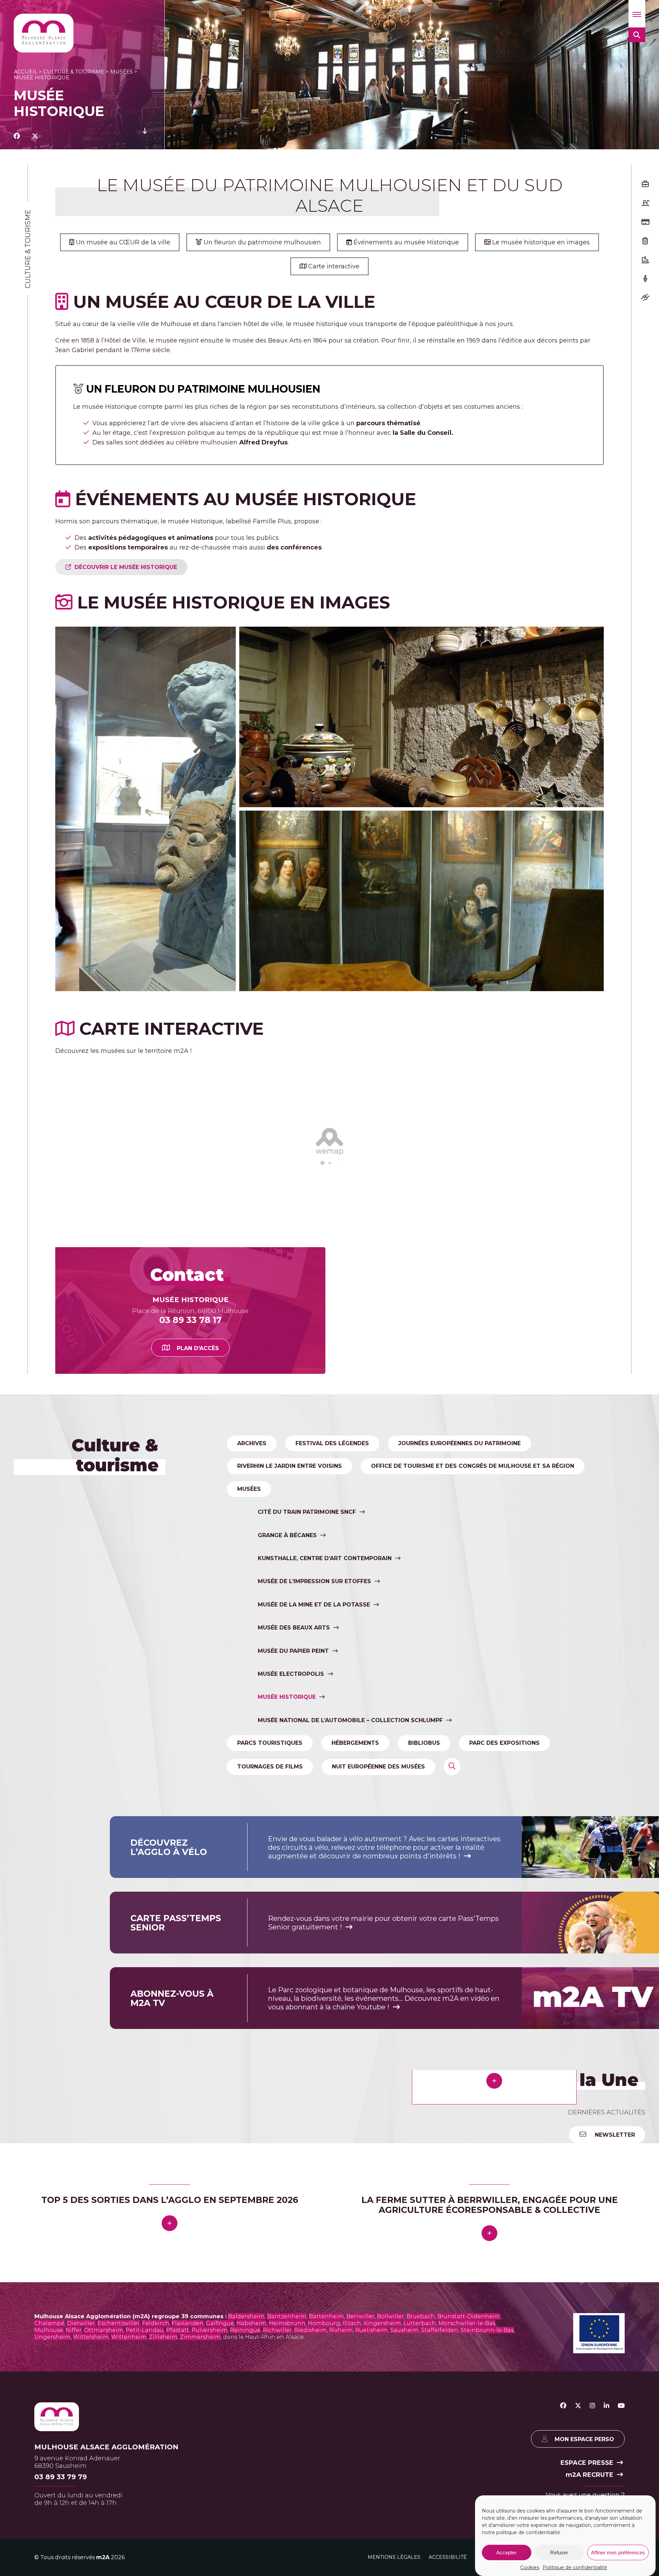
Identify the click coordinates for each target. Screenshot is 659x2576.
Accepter (506, 2552)
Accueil (26, 72)
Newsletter (614, 2135)
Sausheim (404, 2535)
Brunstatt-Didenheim (469, 2521)
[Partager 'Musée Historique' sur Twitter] (35, 136)
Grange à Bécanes (287, 1535)
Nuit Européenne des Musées (378, 1767)
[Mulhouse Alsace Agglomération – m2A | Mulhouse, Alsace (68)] (44, 33)
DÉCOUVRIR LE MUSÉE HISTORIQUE (126, 567)
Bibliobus (424, 1743)
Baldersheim (246, 2521)
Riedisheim (310, 2535)
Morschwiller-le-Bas (467, 2528)
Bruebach (421, 2521)
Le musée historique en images (540, 242)
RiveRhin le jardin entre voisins (290, 1466)
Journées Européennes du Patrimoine (459, 1443)
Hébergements (355, 1743)
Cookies (530, 2567)
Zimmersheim (200, 2542)
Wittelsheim (91, 2542)
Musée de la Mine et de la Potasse (314, 1605)
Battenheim (326, 2521)
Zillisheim (163, 2542)
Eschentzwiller (119, 2528)
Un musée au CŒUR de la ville (122, 242)
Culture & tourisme (74, 72)
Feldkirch (156, 2528)
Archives (252, 1443)
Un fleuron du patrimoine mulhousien (261, 242)
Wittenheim (129, 2542)
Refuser (559, 2552)
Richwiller (277, 2535)
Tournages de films (270, 1767)
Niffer (74, 2535)
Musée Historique (287, 1697)
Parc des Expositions (504, 1743)
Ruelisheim (372, 2535)
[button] (637, 14)
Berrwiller (360, 2521)
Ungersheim (53, 2542)
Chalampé (49, 2528)
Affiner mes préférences (618, 2552)
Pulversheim (210, 2535)
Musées (122, 72)
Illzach (352, 2528)
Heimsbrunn (287, 2528)
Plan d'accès (198, 1348)
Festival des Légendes (332, 1443)
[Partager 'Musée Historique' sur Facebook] (17, 136)
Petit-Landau (145, 2535)
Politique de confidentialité (575, 2567)
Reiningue (245, 2535)
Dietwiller (81, 2528)
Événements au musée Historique (405, 242)
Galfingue (220, 2528)
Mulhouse (49, 2535)
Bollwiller (390, 2521)
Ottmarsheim (104, 2535)
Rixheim (341, 2535)
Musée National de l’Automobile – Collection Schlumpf (350, 1720)
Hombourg (324, 2528)
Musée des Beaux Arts (294, 1628)
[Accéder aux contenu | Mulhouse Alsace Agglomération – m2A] (145, 136)
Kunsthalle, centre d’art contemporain (325, 1558)
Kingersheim (382, 2528)
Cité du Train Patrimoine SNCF (307, 1512)
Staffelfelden (440, 2535)
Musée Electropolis (291, 1674)
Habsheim (251, 2528)
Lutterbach (420, 2528)
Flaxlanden (188, 2528)
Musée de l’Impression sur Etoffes (314, 1582)
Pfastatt (178, 2535)
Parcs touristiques (270, 1743)
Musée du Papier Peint (293, 1651)
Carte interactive (333, 266)
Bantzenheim (287, 2521)
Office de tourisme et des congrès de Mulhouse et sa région (473, 1466)
